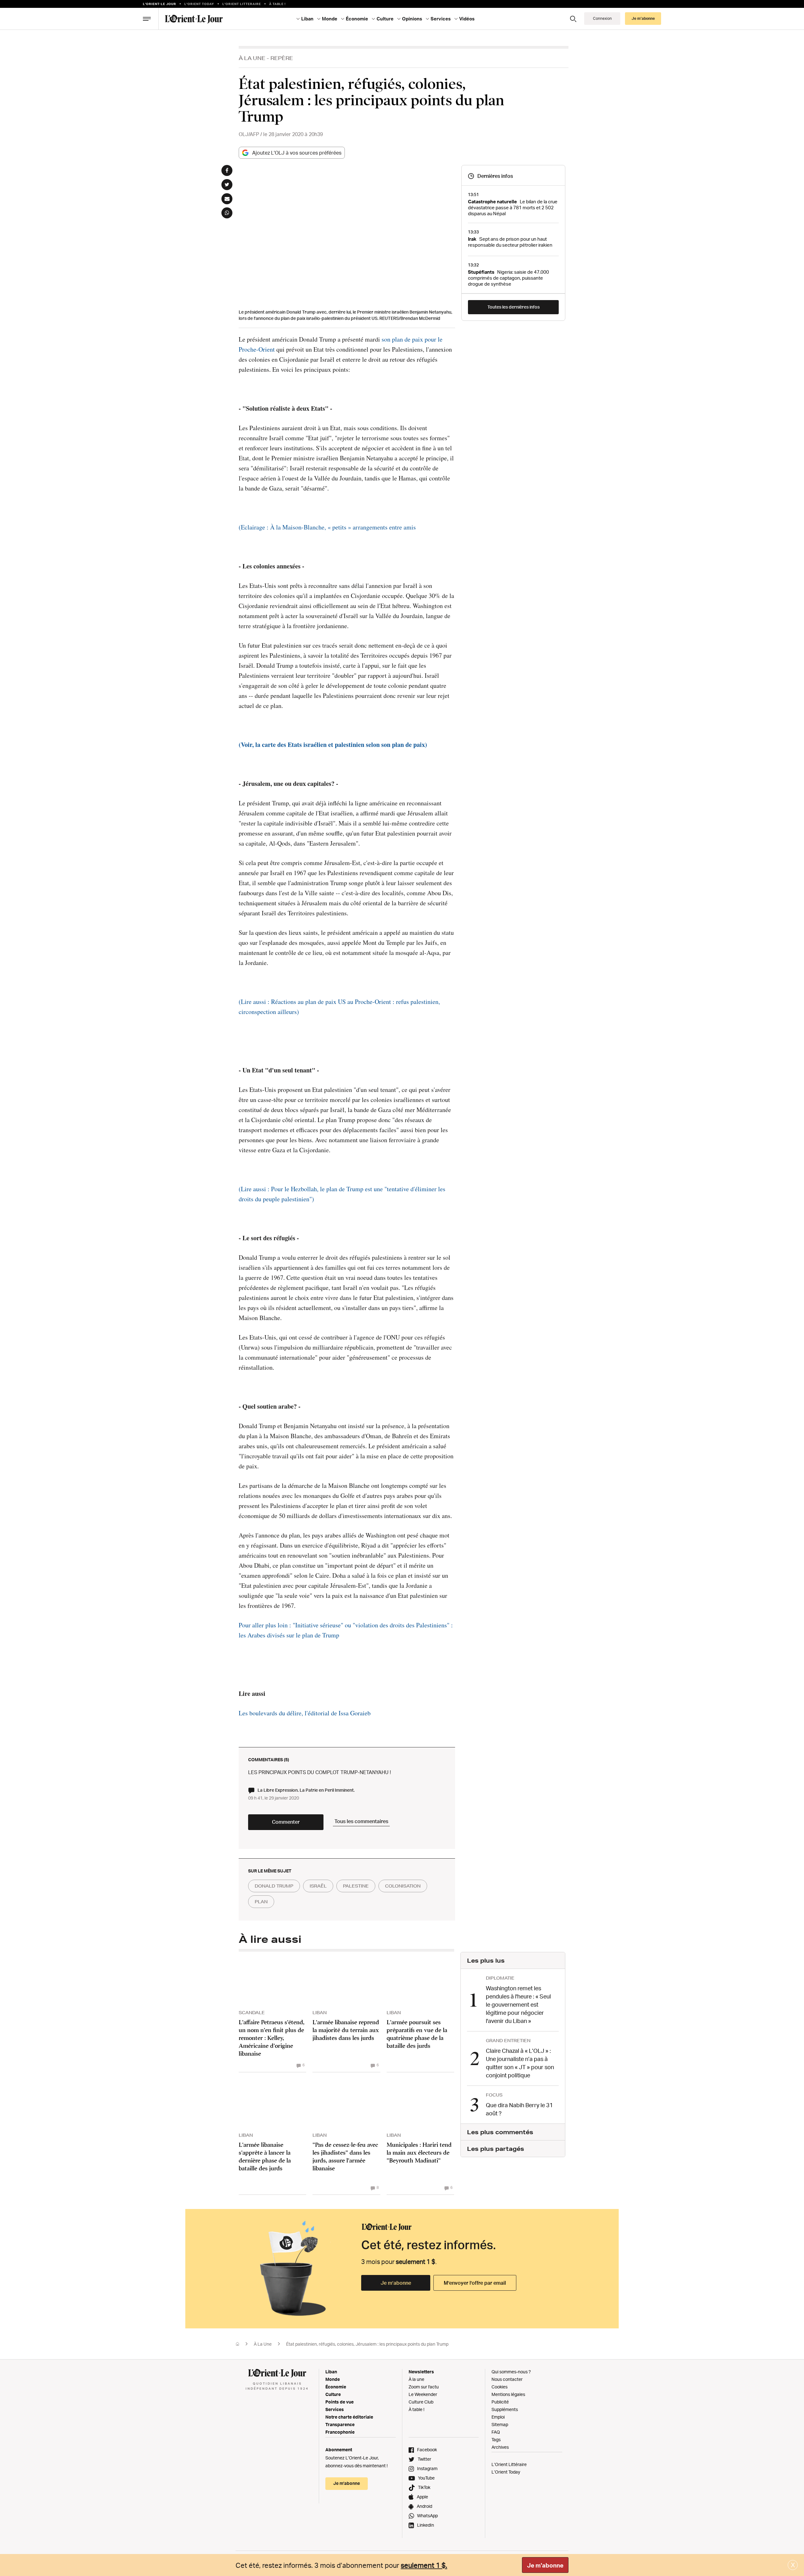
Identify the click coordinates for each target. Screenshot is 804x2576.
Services (335, 2409)
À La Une (252, 58)
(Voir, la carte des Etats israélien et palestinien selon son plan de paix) (333, 745)
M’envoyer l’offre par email (475, 2283)
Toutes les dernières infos (513, 307)
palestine (356, 1886)
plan (261, 1902)
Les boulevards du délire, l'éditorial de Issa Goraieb (305, 1713)
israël (318, 1886)
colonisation (403, 1886)
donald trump (274, 1886)
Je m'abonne (545, 2565)
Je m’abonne (396, 2283)
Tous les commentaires (361, 1821)
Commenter (286, 1822)
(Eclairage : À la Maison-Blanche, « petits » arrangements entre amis (327, 527)
